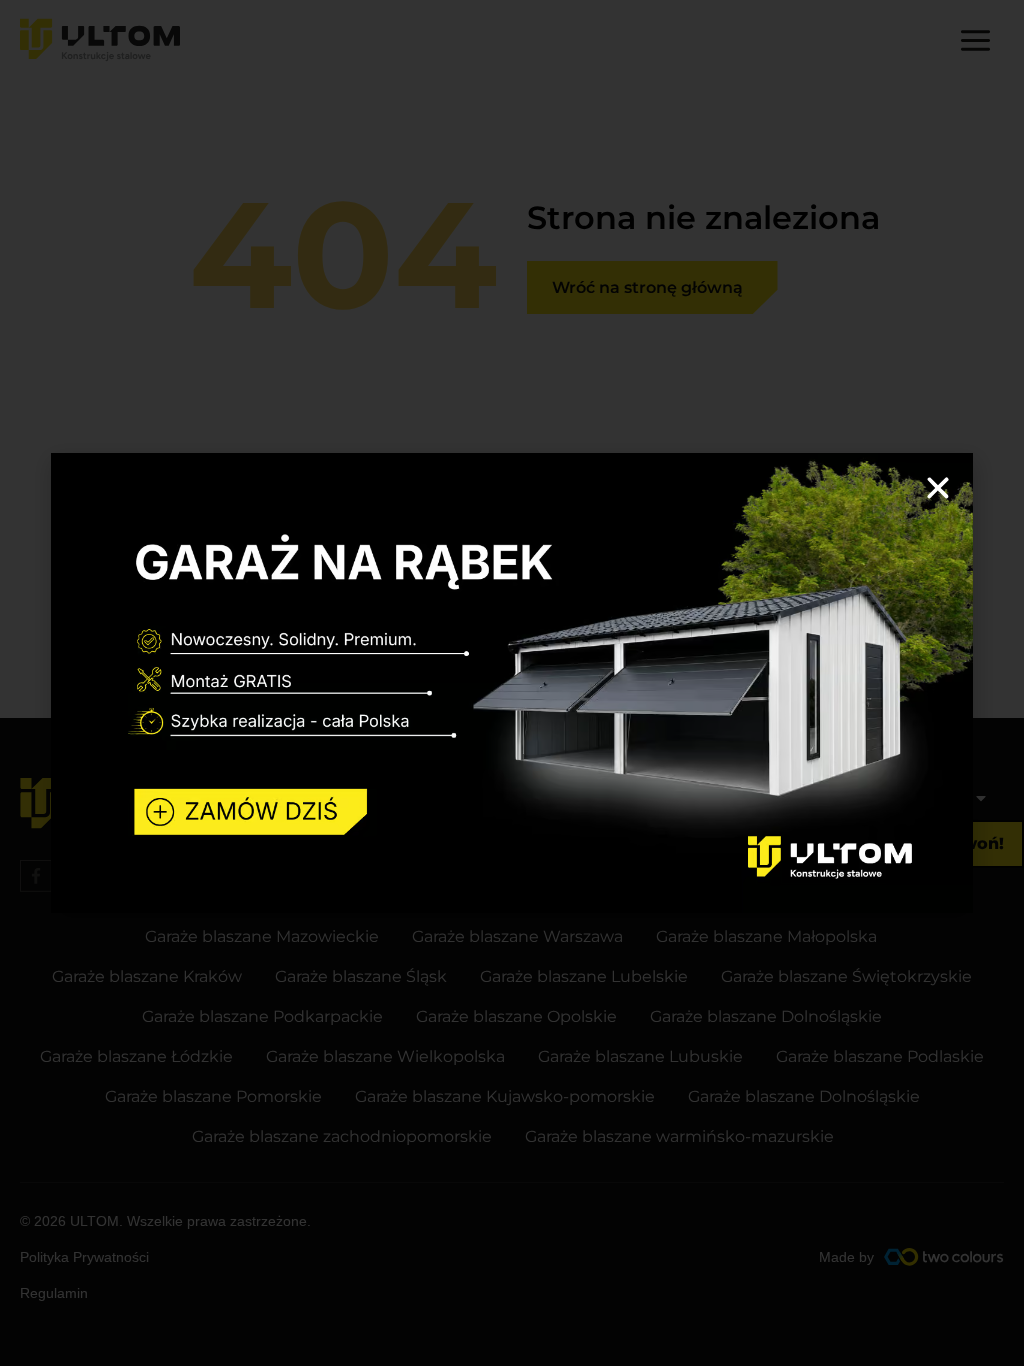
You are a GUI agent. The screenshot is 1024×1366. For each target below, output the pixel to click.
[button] (938, 488)
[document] (512, 683)
